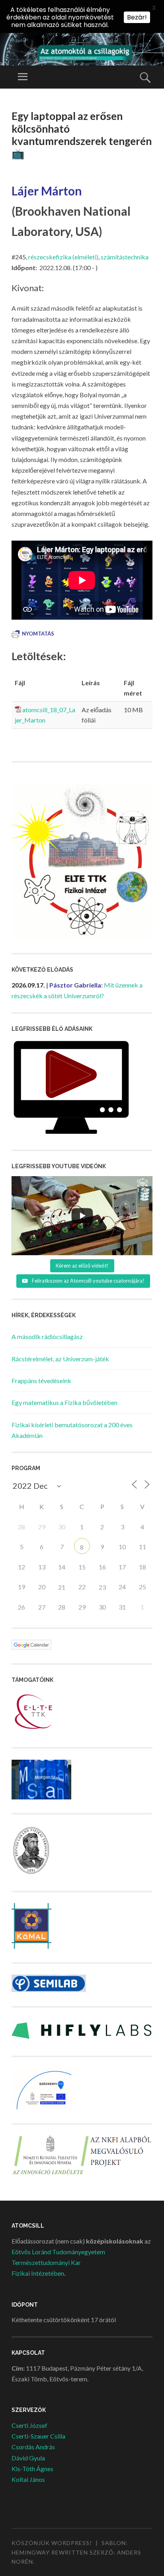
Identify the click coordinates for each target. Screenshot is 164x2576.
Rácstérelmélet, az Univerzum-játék (60, 1359)
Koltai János (28, 2479)
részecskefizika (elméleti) (63, 257)
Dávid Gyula (28, 2458)
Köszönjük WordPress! (52, 2543)
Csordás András (33, 2447)
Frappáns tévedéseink (41, 1381)
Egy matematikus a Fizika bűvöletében (64, 1402)
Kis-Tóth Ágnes (32, 2469)
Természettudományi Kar (46, 2262)
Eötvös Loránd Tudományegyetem (58, 2252)
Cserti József (29, 2425)
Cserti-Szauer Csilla (38, 2436)
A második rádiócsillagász (47, 1336)
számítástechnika (125, 257)
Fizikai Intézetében (38, 2273)
